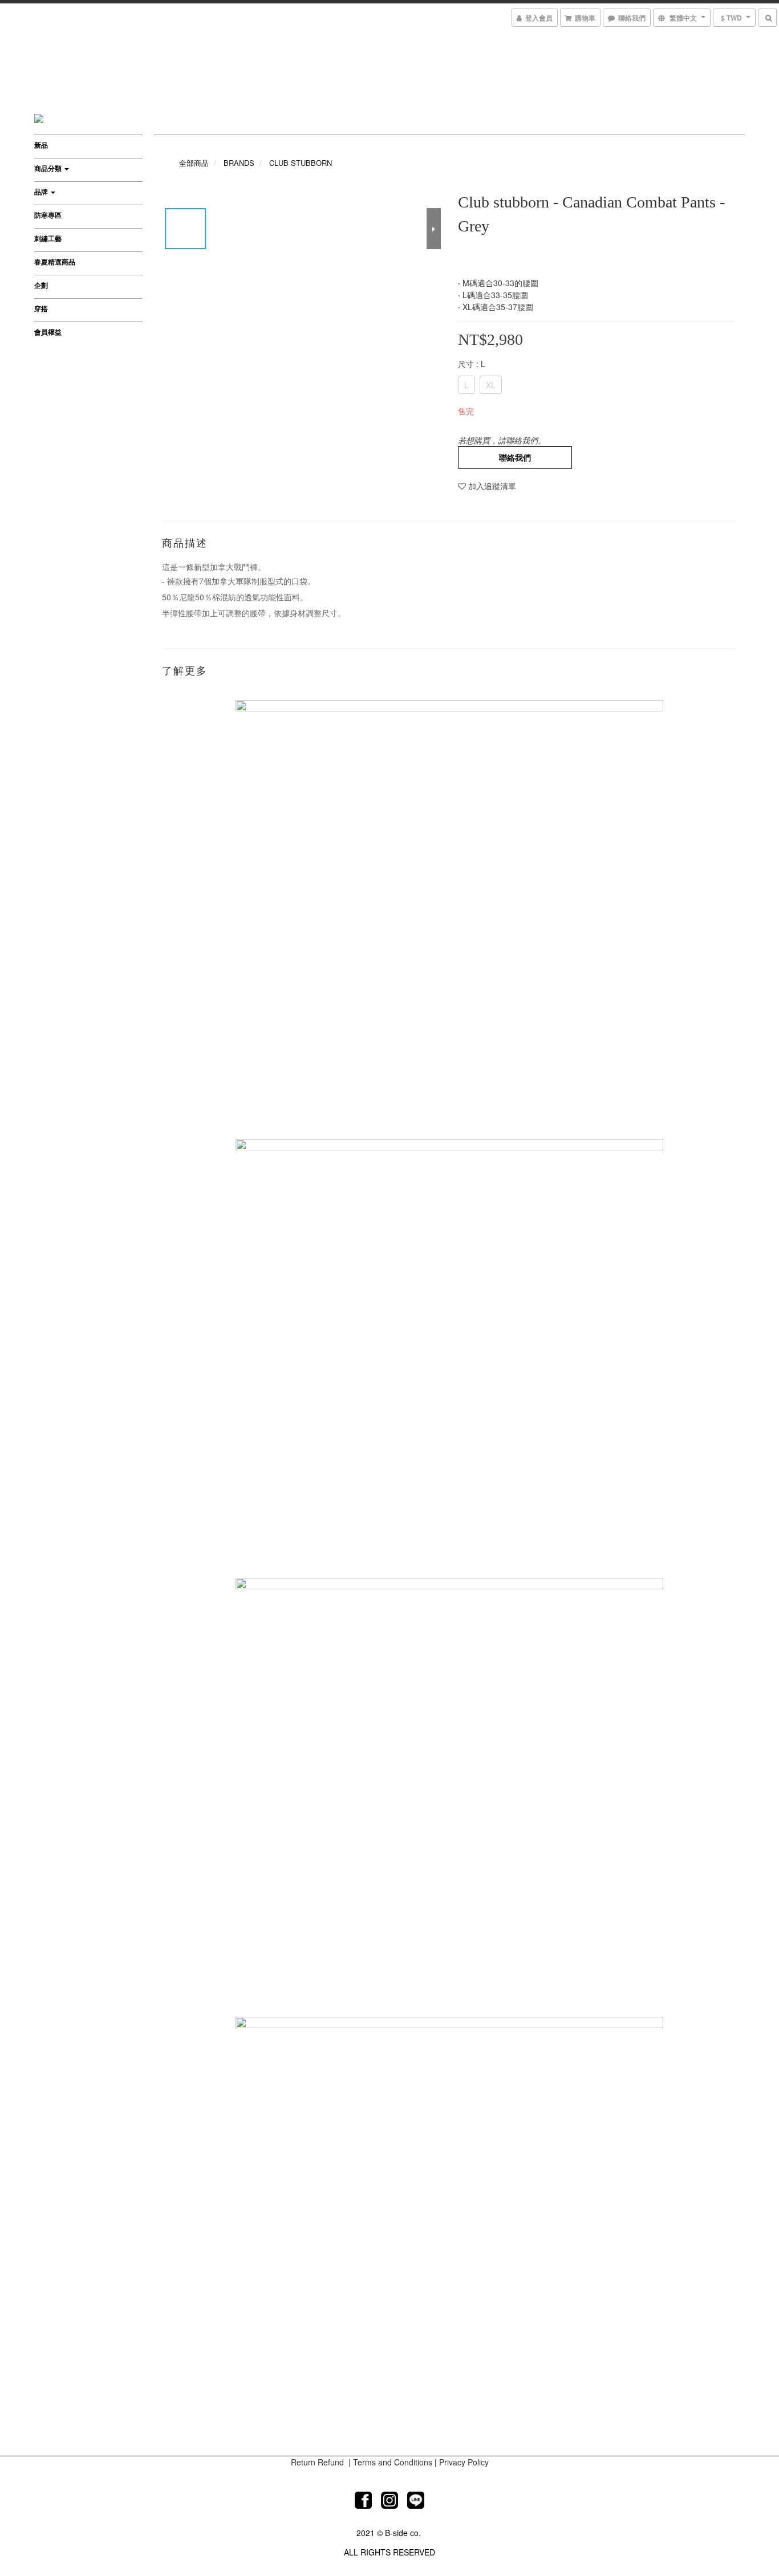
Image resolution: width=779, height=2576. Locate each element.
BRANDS (239, 163)
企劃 (41, 285)
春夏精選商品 (55, 262)
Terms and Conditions (393, 2462)
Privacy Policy (464, 2462)
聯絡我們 (515, 457)
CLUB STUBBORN (301, 163)
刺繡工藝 (48, 238)
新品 (41, 145)
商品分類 (49, 168)
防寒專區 (48, 215)
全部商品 (194, 163)
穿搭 (41, 308)
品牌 (42, 192)
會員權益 (48, 332)
